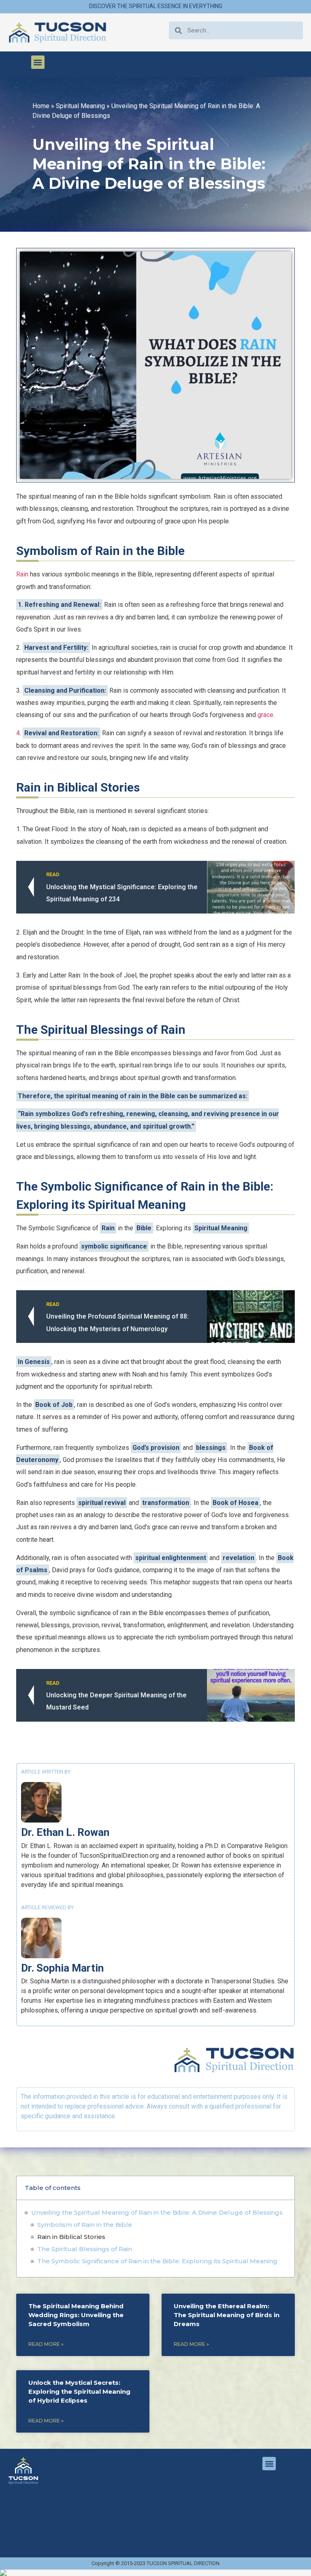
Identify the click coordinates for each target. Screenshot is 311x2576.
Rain (22, 574)
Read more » (46, 2344)
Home (41, 106)
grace (265, 715)
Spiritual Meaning (80, 106)
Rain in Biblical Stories (71, 2237)
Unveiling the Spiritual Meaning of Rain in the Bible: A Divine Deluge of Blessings (157, 2212)
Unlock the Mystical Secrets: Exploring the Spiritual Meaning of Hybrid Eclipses (79, 2391)
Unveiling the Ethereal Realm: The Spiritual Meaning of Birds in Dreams (227, 2315)
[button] (38, 62)
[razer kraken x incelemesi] (155, 2573)
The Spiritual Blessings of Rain (85, 2249)
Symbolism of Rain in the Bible (85, 2225)
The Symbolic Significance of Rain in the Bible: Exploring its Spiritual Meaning (157, 2261)
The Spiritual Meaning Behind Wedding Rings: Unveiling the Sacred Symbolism (76, 2315)
